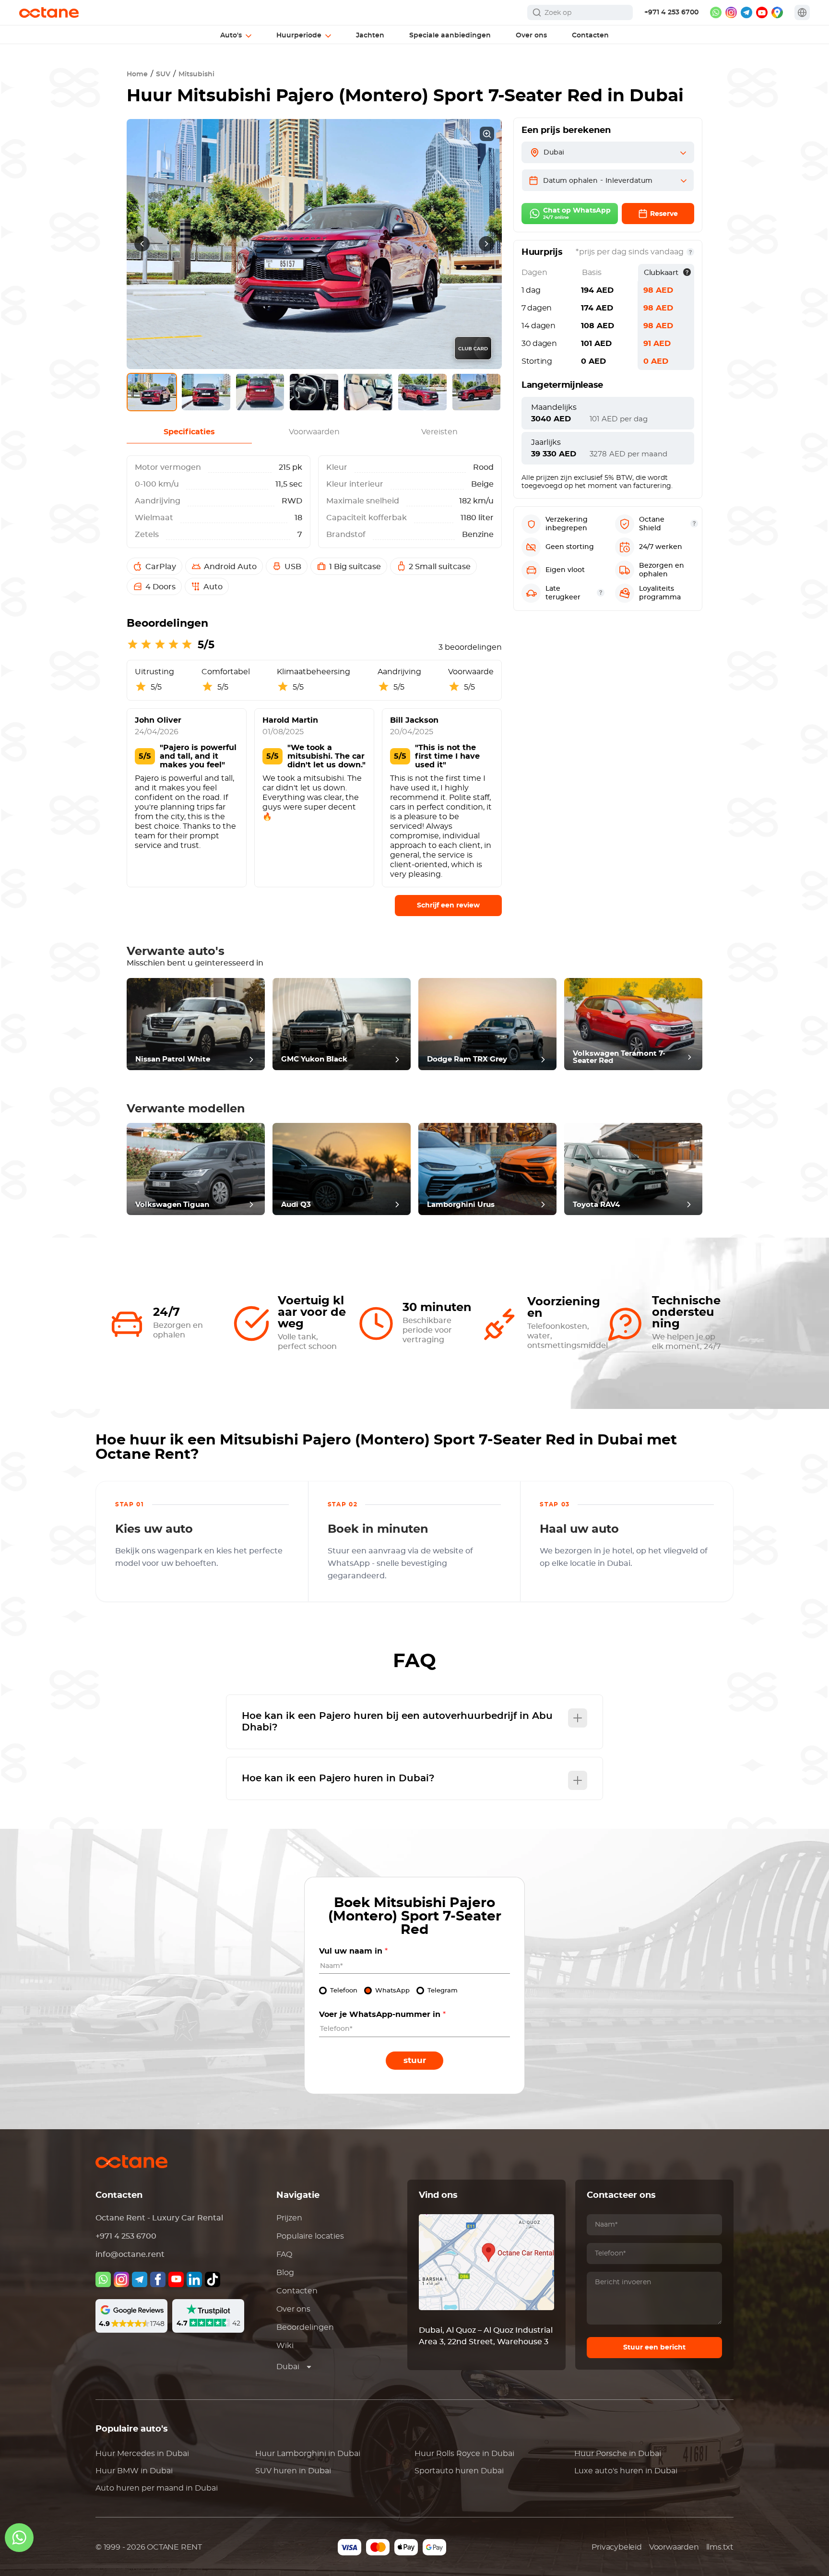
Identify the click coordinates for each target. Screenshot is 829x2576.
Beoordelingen (305, 2327)
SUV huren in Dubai (293, 2471)
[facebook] (158, 2279)
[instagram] (731, 12)
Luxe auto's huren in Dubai (626, 2471)
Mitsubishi (196, 74)
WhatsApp (392, 1991)
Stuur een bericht (654, 2348)
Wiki (285, 2346)
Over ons (293, 2309)
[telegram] (746, 12)
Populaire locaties (310, 2236)
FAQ (284, 2254)
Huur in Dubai (142, 2454)
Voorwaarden (674, 2547)
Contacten (297, 2291)
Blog (285, 2273)
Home (137, 74)
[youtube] (762, 12)
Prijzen (289, 2218)
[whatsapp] (716, 12)
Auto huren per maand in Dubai (157, 2488)
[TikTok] (213, 2279)
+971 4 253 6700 (671, 12)
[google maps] (777, 12)
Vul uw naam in (353, 1951)
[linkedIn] (194, 2279)
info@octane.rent (130, 2254)
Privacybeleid (616, 2547)
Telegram (443, 1991)
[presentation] (142, 244)
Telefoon (344, 1991)
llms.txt (720, 2547)
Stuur (415, 2060)
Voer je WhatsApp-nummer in (382, 2015)
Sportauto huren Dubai (459, 2471)
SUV (163, 74)
